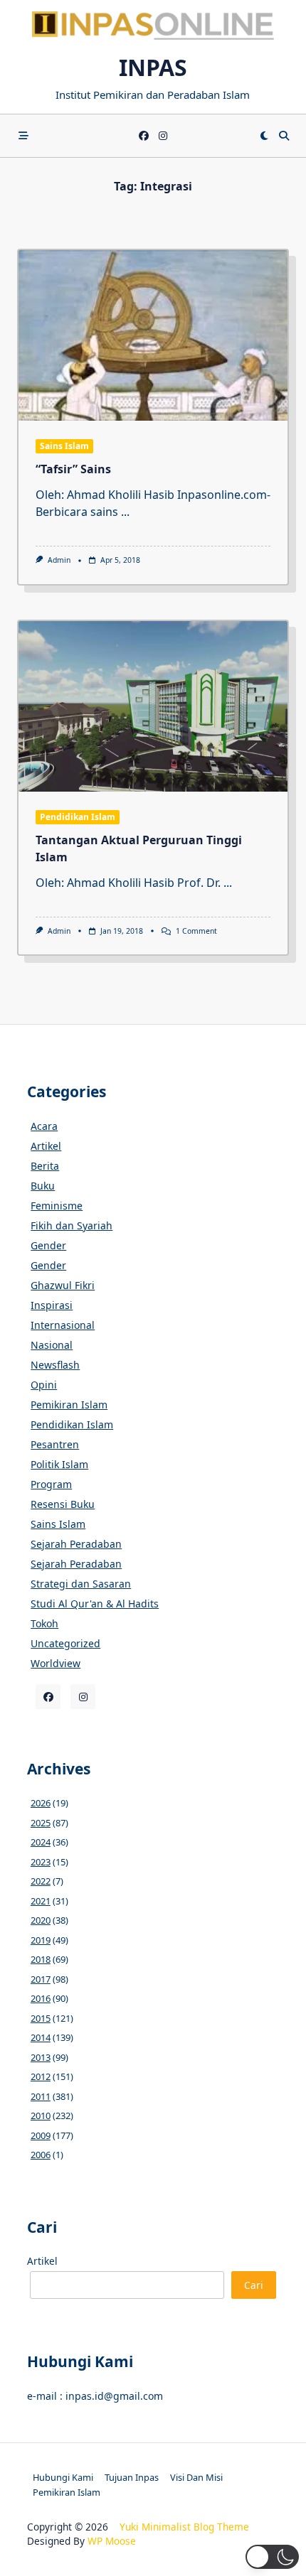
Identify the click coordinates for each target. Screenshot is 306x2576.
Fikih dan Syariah (72, 1225)
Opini (44, 1385)
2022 (41, 1881)
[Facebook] (144, 136)
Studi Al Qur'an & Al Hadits (95, 1604)
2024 (41, 1842)
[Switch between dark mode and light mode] (264, 136)
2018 (41, 1959)
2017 (41, 1979)
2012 (41, 2076)
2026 (41, 1803)
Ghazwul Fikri (63, 1285)
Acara (44, 1126)
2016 (41, 1998)
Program (51, 1484)
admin (59, 560)
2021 (41, 1901)
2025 (41, 1823)
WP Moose (112, 2541)
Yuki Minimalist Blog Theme (184, 2527)
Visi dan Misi (196, 2477)
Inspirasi (52, 1305)
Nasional (52, 1345)
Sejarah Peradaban (76, 1544)
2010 (41, 2116)
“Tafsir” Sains (73, 469)
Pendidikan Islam (78, 817)
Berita (45, 1166)
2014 (41, 2037)
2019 (41, 1940)
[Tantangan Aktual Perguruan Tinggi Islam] (153, 706)
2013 (41, 2057)
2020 (41, 1920)
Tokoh (44, 1623)
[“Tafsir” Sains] (153, 335)
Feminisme (57, 1206)
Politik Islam (59, 1464)
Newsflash (55, 1365)
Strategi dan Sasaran (81, 1584)
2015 (41, 2018)
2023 (41, 1862)
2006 (41, 2155)
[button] (272, 2557)
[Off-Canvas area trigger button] (23, 136)
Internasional (63, 1325)
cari (254, 2285)
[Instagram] (163, 136)
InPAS (153, 67)
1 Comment (196, 931)
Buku (43, 1186)
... (125, 512)
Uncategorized (65, 1643)
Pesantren (55, 1444)
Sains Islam (64, 446)
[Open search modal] (284, 136)
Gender (48, 1245)
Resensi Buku (63, 1504)
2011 (41, 2096)
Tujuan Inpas (132, 2477)
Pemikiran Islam (69, 1405)
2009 (41, 2135)
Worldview (56, 1663)
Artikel (46, 1146)
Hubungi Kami (63, 2477)
